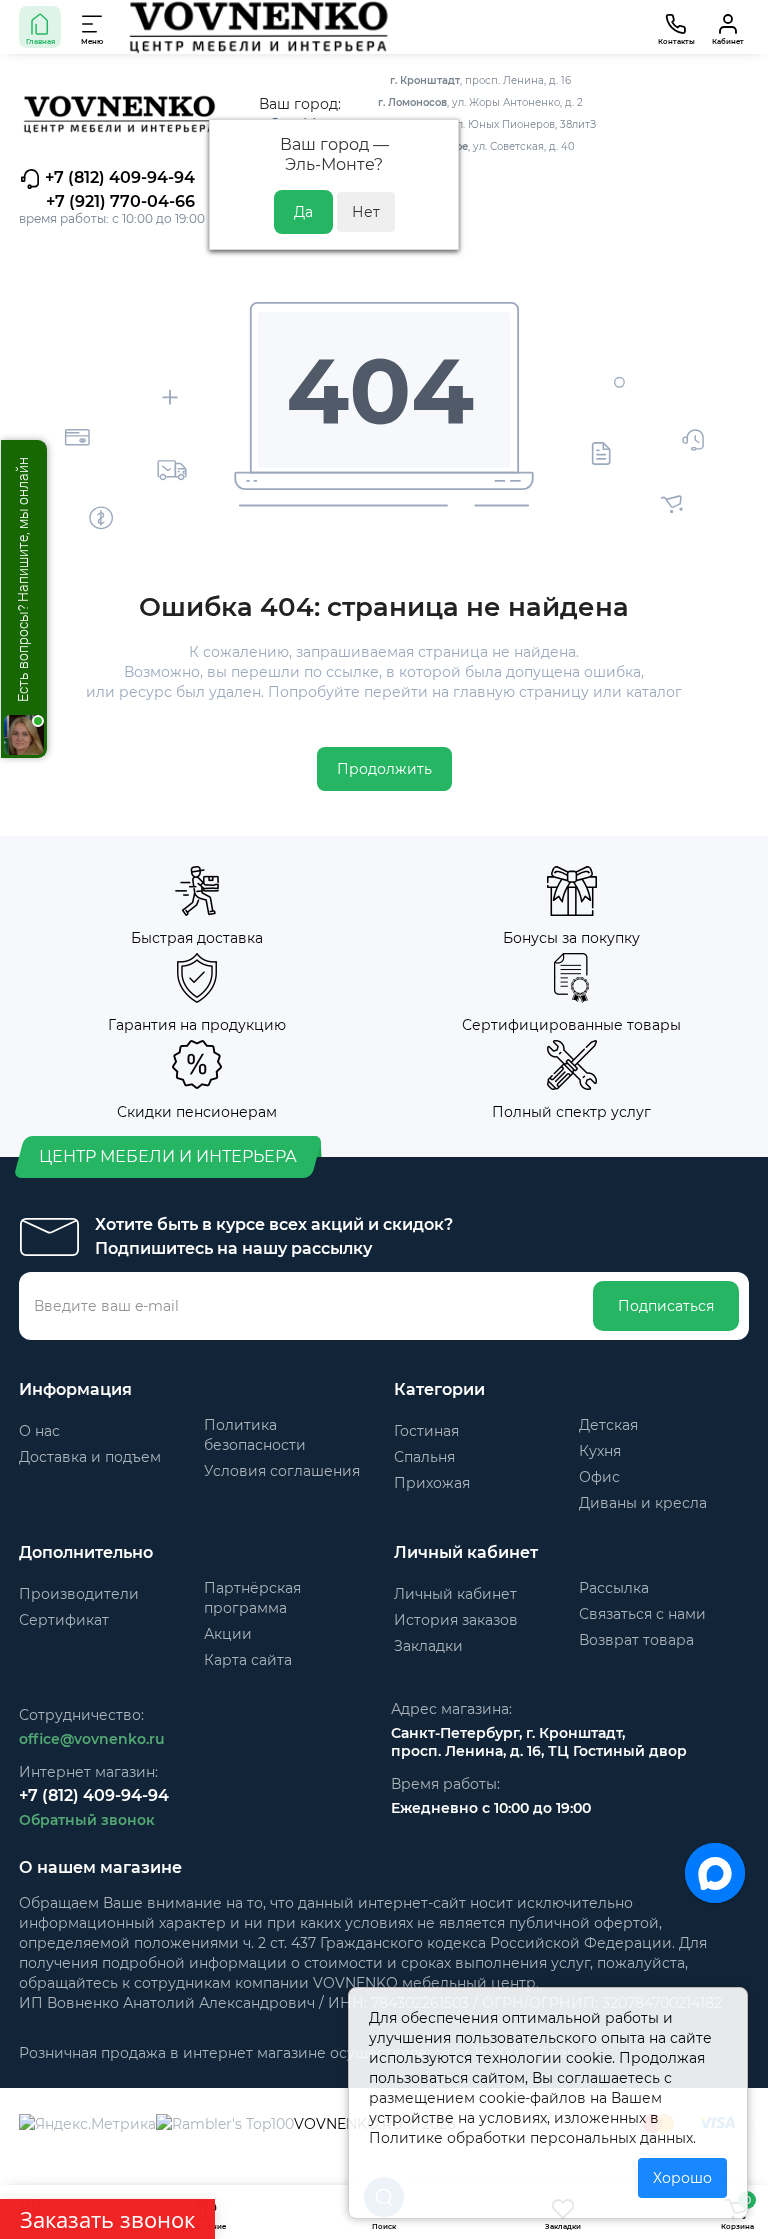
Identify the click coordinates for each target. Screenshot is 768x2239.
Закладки (428, 1646)
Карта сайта (248, 1660)
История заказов (456, 1620)
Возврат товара (636, 1640)
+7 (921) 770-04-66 (120, 201)
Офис (599, 1477)
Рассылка (614, 1588)
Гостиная (426, 1431)
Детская (608, 1425)
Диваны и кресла (643, 1503)
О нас (39, 1431)
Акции (228, 1634)
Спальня (424, 1457)
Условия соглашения (282, 1471)
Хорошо (682, 2178)
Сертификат (64, 1620)
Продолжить (384, 769)
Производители (79, 1594)
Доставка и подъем (90, 1457)
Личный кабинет (455, 1594)
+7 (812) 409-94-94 (118, 177)
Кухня (600, 1451)
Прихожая (432, 1483)
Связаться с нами (642, 1614)
